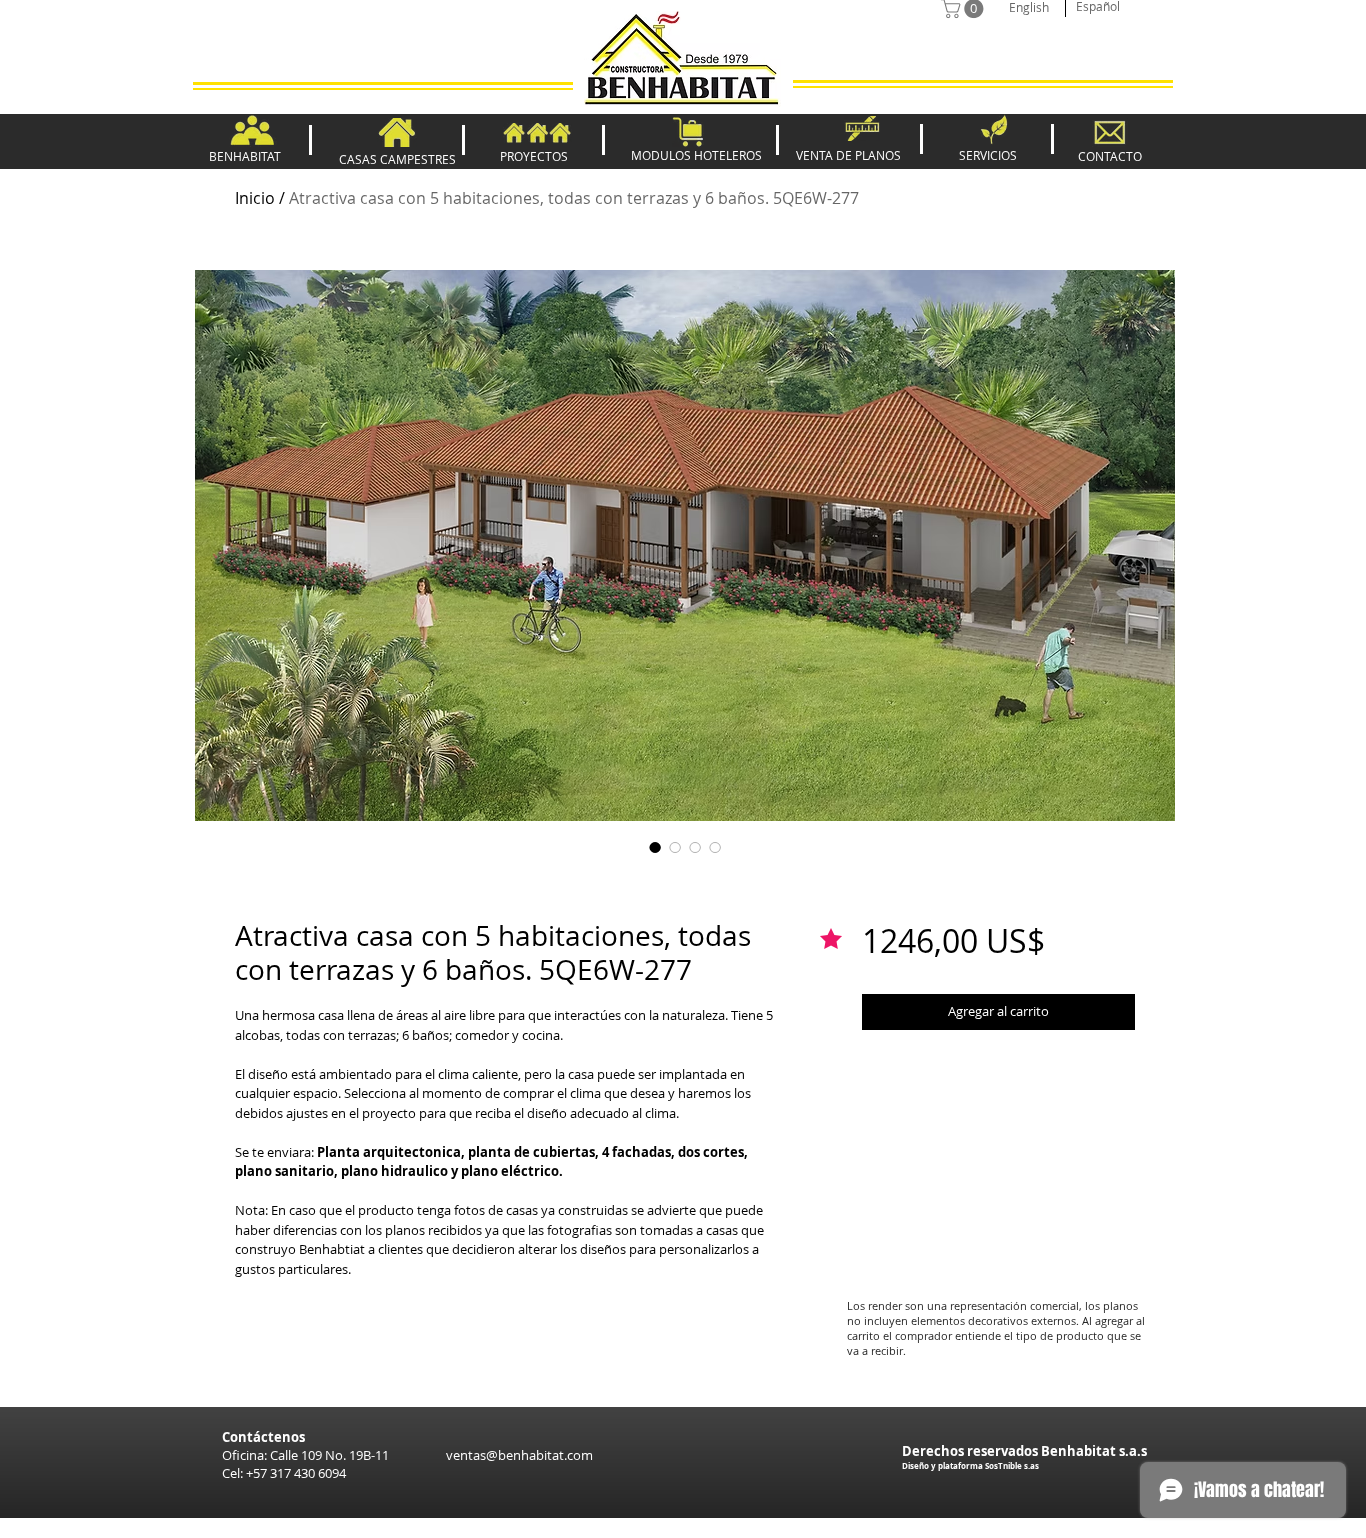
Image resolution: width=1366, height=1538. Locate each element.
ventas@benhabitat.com (519, 1455)
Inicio (255, 198)
